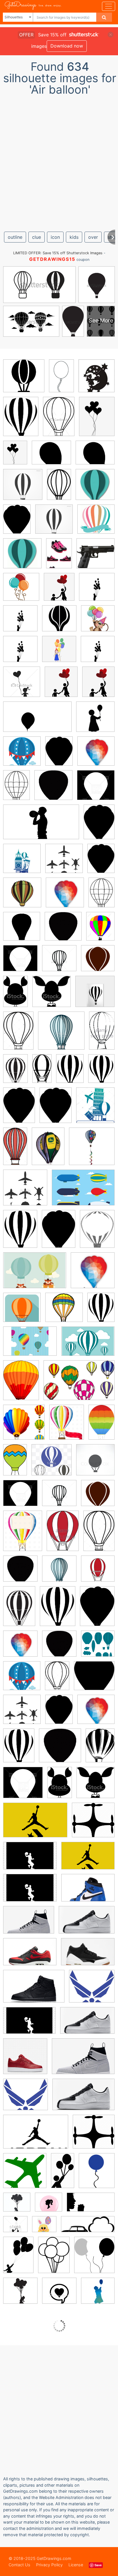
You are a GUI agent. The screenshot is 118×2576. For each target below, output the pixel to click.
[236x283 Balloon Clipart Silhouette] (97, 2174)
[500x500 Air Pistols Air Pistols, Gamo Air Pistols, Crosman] (96, 557)
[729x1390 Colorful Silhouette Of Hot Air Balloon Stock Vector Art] (15, 1150)
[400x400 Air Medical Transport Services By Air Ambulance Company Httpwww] (25, 2175)
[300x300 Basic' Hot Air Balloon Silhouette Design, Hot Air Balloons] (95, 488)
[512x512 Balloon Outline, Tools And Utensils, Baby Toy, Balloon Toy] (59, 622)
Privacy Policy (49, 2565)
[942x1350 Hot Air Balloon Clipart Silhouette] (100, 1749)
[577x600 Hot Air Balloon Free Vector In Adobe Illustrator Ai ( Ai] (24, 1426)
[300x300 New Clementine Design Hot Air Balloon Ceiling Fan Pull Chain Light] (92, 1150)
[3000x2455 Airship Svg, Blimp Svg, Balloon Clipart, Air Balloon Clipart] (51, 457)
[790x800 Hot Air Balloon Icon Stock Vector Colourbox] (95, 1464)
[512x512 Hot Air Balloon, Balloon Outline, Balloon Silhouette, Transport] (24, 380)
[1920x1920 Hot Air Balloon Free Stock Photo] (22, 930)
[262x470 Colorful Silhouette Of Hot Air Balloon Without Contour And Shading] (102, 1034)
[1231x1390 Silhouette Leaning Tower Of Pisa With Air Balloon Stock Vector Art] (95, 1109)
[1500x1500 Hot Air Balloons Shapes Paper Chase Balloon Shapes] (98, 1647)
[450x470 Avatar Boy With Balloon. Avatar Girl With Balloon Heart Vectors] (22, 686)
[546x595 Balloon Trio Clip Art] (94, 2259)
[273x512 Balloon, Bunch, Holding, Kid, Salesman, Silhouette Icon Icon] (63, 2175)
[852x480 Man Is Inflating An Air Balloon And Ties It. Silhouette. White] (41, 826)
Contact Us (19, 2565)
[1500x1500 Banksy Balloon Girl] (20, 2295)
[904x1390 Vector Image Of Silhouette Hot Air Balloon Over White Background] (18, 1035)
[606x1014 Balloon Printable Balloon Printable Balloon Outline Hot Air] (61, 380)
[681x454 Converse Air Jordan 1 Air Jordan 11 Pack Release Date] (88, 1860)
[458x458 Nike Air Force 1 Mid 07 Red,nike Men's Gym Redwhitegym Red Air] (25, 2060)
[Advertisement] (59, 161)
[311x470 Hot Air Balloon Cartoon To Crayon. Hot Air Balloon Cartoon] (59, 420)
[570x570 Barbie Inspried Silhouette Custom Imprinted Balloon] (49, 2206)
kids (74, 237)
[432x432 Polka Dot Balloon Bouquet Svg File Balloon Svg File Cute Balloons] (21, 591)
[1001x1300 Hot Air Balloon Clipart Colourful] (100, 930)
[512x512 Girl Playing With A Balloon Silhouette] (98, 2294)
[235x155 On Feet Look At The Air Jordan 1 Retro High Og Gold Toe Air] (88, 1956)
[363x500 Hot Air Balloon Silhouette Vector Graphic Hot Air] (17, 523)
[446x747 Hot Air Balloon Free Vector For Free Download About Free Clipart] (15, 1464)
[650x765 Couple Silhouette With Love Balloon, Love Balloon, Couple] (59, 591)
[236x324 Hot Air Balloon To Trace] (56, 1109)
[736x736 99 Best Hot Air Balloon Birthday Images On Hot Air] (23, 489)
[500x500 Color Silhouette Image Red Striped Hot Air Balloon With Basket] (98, 1572)
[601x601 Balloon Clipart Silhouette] (17, 2206)
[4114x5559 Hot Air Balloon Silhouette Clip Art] (70, 1073)
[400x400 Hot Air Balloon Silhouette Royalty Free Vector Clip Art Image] (96, 789)
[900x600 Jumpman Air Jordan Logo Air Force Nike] (30, 1860)
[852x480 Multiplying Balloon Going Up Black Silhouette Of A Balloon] (37, 721)
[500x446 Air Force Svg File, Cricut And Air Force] (92, 1990)
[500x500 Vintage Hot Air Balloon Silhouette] (20, 1573)
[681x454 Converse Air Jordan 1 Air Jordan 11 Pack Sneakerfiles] (35, 1824)
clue (37, 237)
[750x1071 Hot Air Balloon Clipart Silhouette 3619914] (102, 896)
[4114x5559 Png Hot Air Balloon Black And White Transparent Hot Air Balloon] (21, 421)
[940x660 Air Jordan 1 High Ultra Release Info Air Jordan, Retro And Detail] (29, 1924)
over (93, 237)
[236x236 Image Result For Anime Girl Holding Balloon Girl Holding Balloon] (98, 622)
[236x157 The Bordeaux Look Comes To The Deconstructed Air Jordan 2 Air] (34, 1990)
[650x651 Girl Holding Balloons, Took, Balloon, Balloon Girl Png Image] (59, 653)
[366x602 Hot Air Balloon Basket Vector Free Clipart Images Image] (102, 1426)
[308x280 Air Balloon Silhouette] (94, 1680)
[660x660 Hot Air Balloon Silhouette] (96, 755)
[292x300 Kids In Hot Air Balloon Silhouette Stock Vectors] (52, 996)
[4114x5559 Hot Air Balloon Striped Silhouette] (101, 1311)
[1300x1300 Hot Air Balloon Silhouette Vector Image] (59, 962)
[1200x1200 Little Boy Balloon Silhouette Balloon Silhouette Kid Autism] (97, 591)
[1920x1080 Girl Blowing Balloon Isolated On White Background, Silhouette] (91, 2206)
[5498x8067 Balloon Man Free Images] (18, 2259)
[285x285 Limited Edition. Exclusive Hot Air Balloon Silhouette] (95, 995)
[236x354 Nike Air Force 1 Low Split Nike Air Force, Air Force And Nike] (59, 557)
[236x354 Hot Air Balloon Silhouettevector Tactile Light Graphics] (15, 1073)
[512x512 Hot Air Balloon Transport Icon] (98, 962)
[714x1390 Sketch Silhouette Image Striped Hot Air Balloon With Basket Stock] (42, 1073)
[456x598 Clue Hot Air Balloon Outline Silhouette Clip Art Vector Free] (97, 1233)
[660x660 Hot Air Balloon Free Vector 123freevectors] (64, 1311)
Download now (67, 46)
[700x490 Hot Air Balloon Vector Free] (30, 1345)
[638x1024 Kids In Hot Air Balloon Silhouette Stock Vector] (15, 995)
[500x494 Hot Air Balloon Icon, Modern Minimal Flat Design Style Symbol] (52, 1464)
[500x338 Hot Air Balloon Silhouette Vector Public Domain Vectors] (79, 1384)
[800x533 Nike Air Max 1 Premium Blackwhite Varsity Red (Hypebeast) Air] (30, 1956)
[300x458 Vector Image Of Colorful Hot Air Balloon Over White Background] (63, 1535)
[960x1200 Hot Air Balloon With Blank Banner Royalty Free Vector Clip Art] (23, 1535)
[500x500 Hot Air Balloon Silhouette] (53, 789)
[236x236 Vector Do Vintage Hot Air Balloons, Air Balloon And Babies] (96, 523)
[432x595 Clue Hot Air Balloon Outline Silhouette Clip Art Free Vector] (59, 755)
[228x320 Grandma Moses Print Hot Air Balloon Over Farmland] (48, 1150)
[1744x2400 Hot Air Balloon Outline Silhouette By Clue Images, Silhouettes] (19, 1109)
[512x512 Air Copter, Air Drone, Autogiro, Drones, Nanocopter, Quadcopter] (93, 1824)
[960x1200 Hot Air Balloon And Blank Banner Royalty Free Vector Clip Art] (67, 1426)
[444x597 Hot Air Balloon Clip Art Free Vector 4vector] (21, 1384)
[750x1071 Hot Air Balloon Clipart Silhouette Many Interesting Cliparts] (16, 789)
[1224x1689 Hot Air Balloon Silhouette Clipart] (101, 1072)
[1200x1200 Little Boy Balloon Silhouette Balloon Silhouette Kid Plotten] (20, 622)
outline (15, 237)
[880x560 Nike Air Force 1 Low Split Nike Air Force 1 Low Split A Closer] (87, 1924)
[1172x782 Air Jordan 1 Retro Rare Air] (88, 1892)
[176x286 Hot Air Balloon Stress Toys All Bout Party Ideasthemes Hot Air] (59, 488)
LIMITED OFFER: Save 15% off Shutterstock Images (58, 253)
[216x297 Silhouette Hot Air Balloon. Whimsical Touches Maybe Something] (99, 826)
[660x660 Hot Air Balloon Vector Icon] (22, 1311)
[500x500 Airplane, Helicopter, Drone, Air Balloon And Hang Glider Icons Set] (64, 863)
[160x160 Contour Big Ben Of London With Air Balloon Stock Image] (22, 863)
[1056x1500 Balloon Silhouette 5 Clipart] (54, 2259)
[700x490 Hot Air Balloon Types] (83, 1192)
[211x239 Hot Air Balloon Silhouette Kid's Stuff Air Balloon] (97, 380)
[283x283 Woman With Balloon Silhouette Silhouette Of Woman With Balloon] (95, 721)
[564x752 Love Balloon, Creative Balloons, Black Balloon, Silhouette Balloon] (97, 420)
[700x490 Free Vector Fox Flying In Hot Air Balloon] (35, 1275)
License (76, 2565)
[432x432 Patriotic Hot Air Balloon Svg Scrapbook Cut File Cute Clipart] (22, 755)
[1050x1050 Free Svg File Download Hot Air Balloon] (22, 897)
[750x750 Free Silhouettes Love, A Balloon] (59, 2295)
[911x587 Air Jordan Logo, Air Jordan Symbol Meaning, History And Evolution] (36, 2136)
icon (55, 237)
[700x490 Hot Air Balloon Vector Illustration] (88, 1345)
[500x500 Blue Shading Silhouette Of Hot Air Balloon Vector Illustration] (61, 1035)
